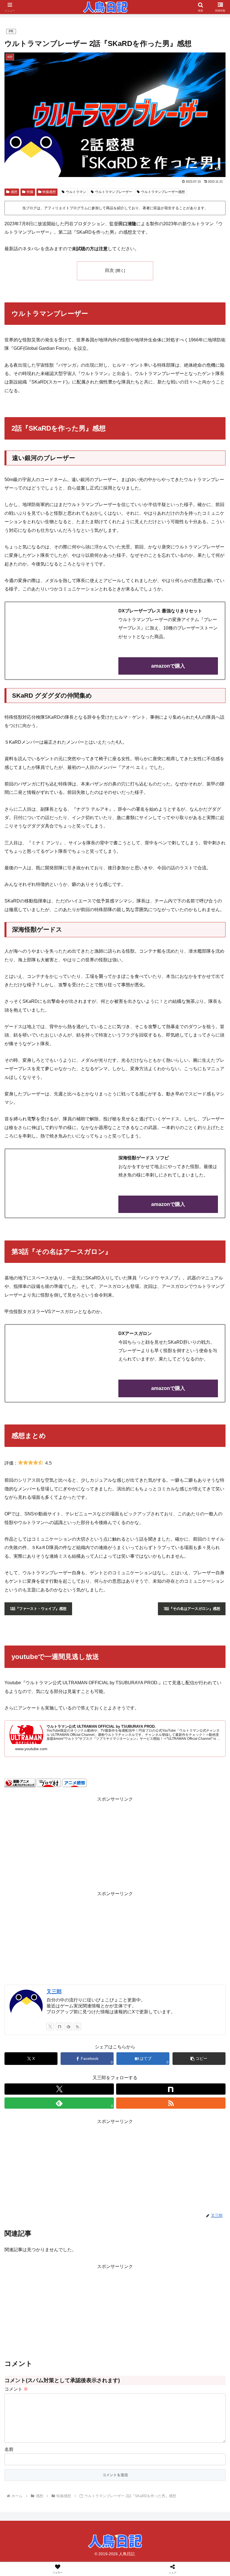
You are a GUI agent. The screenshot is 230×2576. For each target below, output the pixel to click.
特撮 (30, 192)
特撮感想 (49, 192)
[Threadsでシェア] (89, 1861)
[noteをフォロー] (59, 2026)
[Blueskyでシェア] (141, 1845)
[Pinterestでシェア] (89, 1876)
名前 (9, 2449)
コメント (16, 2389)
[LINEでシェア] (38, 1876)
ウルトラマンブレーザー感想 (163, 192)
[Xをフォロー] (50, 2026)
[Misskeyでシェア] (192, 1845)
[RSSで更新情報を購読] (77, 2026)
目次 (109, 270)
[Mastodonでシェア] (89, 1845)
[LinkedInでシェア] (141, 1876)
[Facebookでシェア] (38, 1861)
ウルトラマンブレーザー (114, 192)
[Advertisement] (115, 1937)
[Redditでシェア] (141, 1861)
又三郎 (54, 1992)
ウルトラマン (76, 192)
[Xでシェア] (38, 1845)
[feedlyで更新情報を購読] (68, 2026)
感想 (14, 192)
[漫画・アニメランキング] (20, 1782)
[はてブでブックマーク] (192, 1861)
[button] (199, 2059)
